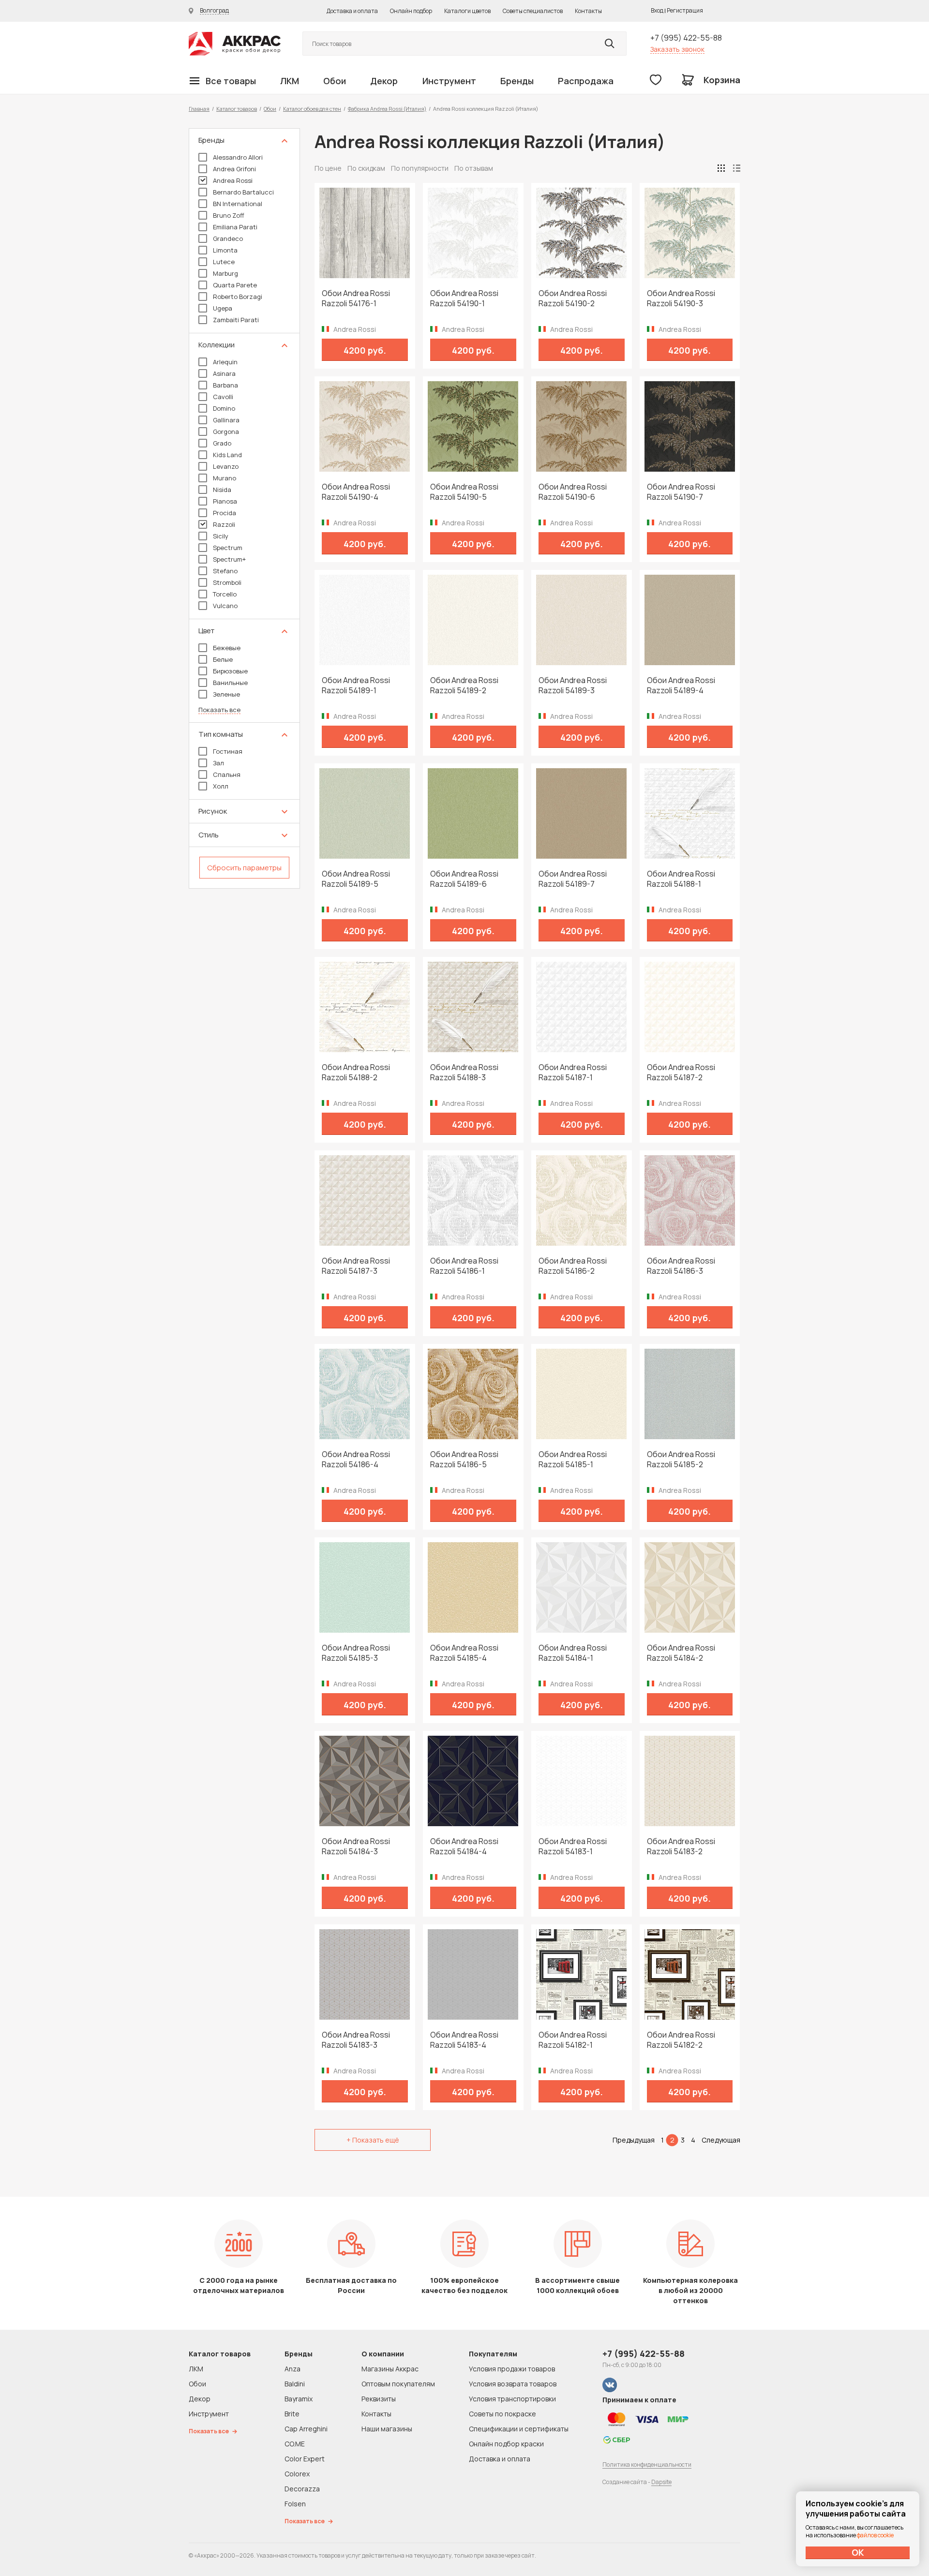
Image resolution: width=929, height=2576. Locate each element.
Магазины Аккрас (390, 2369)
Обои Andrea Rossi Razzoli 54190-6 (573, 492)
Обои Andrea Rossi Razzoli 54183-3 (356, 2040)
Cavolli (223, 397)
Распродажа (586, 81)
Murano (225, 478)
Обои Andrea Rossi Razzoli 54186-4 (356, 1459)
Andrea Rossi (233, 180)
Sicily (221, 536)
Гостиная (228, 751)
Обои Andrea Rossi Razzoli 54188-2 (356, 1072)
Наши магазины (387, 2429)
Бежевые (227, 648)
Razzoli (224, 524)
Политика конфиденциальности (647, 2464)
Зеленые (226, 694)
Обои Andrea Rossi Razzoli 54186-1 (464, 1266)
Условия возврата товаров (513, 2384)
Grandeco (228, 238)
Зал (218, 763)
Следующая (721, 2140)
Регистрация (685, 10)
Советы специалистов (533, 11)
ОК (858, 2552)
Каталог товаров (237, 109)
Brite (292, 2414)
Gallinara (226, 420)
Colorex (297, 2474)
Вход (657, 10)
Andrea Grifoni (234, 169)
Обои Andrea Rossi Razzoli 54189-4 (681, 685)
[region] (244, 508)
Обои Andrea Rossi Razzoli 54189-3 (573, 685)
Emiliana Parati (235, 227)
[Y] (610, 44)
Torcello (225, 594)
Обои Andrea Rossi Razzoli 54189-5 (356, 879)
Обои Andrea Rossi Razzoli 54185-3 (356, 1653)
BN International (238, 204)
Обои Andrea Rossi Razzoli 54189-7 (573, 879)
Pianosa (225, 501)
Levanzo (226, 466)
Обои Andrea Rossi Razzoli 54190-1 (464, 298)
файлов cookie (875, 2535)
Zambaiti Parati (236, 320)
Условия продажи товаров (512, 2369)
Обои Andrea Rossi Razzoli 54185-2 (681, 1459)
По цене (328, 168)
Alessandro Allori (238, 157)
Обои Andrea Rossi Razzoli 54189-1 (356, 685)
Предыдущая (634, 2140)
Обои (335, 81)
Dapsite (661, 2482)
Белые (223, 659)
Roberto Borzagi (238, 297)
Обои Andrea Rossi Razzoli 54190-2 (573, 298)
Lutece (224, 262)
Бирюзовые (230, 671)
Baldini (295, 2384)
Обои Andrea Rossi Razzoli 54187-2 (681, 1072)
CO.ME (295, 2444)
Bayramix (299, 2399)
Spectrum (228, 548)
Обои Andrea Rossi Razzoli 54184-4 (464, 1846)
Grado (222, 443)
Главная (199, 109)
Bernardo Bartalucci (243, 192)
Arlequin (225, 362)
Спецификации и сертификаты (519, 2429)
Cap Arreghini (306, 2429)
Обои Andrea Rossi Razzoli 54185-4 (464, 1653)
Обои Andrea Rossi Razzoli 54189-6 (464, 879)
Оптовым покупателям (398, 2384)
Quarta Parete (235, 285)
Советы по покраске (502, 2414)
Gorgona (226, 432)
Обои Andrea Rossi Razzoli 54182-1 (573, 2040)
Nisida (222, 490)
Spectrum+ (229, 559)
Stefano (225, 571)
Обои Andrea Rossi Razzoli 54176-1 (356, 298)
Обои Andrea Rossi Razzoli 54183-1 (573, 1846)
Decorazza (302, 2489)
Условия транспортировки (512, 2399)
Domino (224, 408)
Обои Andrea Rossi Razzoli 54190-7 (681, 492)
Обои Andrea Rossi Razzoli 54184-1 (573, 1653)
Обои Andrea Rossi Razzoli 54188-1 (681, 879)
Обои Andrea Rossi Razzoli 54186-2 (573, 1266)
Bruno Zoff (229, 215)
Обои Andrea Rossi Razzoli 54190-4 (356, 492)
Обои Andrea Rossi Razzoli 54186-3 (681, 1266)
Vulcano (225, 606)
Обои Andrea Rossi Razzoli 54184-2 (681, 1653)
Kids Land (227, 455)
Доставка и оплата (352, 11)
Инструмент (449, 81)
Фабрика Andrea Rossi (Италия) (387, 109)
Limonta (225, 250)
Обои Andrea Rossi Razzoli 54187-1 (573, 1072)
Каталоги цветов (467, 11)
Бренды (517, 81)
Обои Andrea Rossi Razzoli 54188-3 (464, 1072)
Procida (225, 513)
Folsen (295, 2504)
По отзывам (474, 168)
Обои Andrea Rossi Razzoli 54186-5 (464, 1459)
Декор (384, 81)
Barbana (225, 385)
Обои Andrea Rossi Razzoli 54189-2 (464, 685)
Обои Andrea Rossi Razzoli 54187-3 (356, 1266)
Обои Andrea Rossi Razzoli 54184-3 (356, 1846)
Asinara (224, 373)
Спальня (227, 774)
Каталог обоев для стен (312, 109)
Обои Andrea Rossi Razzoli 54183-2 (681, 1846)
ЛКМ (290, 81)
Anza (292, 2369)
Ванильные (230, 683)
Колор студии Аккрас (235, 44)
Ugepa (223, 308)
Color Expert (305, 2459)
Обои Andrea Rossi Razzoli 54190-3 (681, 298)
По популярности (420, 168)
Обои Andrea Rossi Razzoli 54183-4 (464, 2040)
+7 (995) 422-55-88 (686, 38)
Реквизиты (379, 2399)
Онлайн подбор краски (506, 2444)
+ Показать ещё (373, 2140)
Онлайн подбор (411, 11)
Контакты (588, 11)
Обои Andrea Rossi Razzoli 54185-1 (573, 1459)
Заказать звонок (677, 49)
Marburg (225, 273)
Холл (221, 786)
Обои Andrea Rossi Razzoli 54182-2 (681, 2040)
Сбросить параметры (244, 868)
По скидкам (366, 168)
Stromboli (227, 582)
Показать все (219, 710)
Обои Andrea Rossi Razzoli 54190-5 (464, 492)
